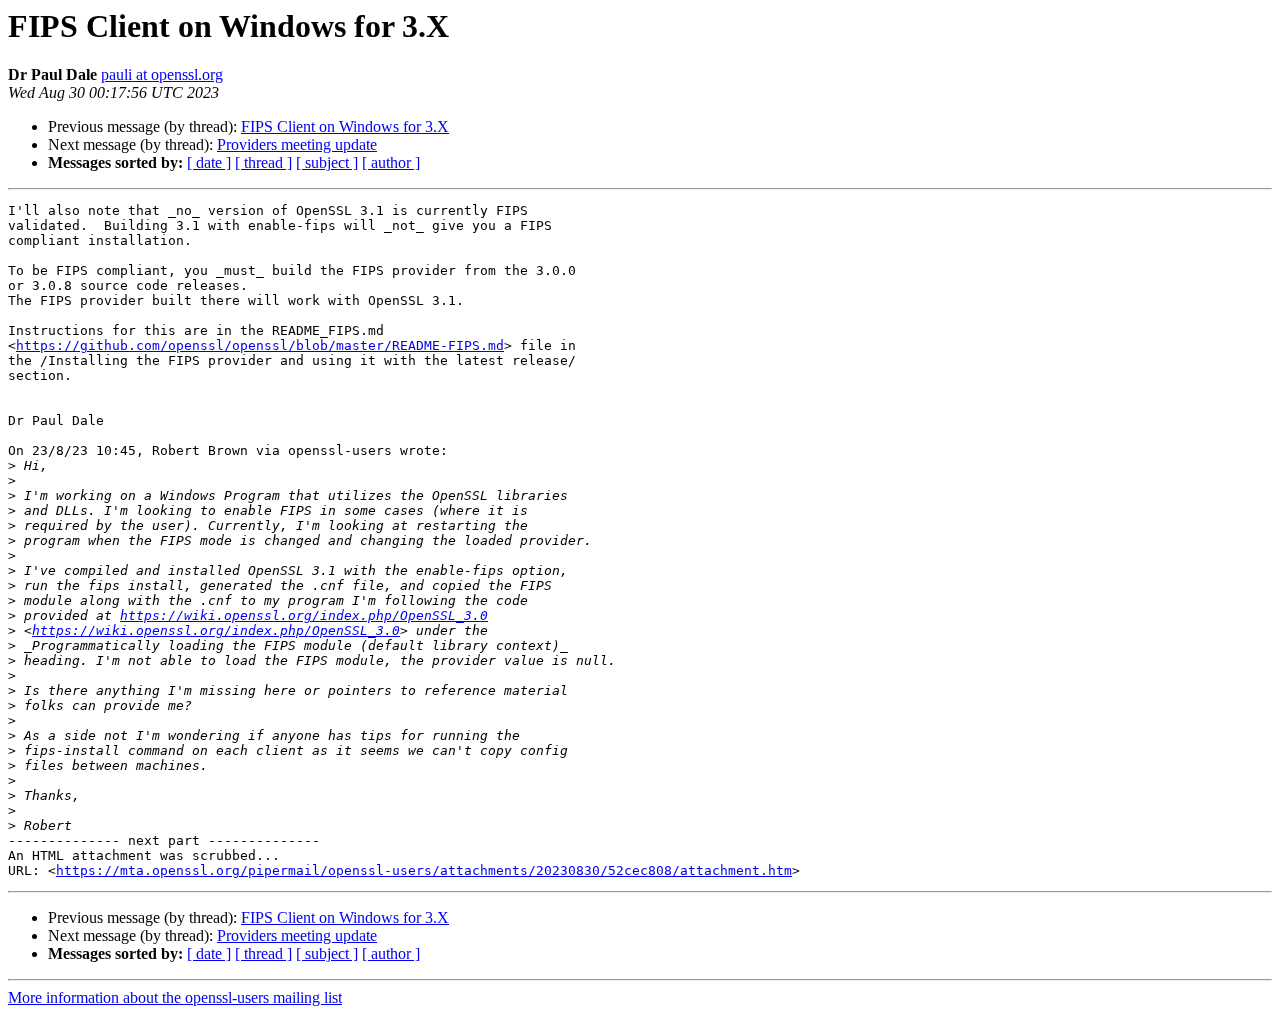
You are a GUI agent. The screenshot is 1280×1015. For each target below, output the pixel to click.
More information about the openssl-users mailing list (175, 997)
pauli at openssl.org (162, 74)
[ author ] (391, 162)
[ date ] (209, 162)
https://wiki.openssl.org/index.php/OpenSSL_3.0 (304, 615)
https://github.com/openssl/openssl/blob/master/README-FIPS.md (260, 345)
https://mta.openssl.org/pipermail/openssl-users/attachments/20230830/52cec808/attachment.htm (424, 870)
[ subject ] (327, 162)
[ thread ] (263, 162)
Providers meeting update (297, 144)
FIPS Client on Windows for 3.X (345, 126)
